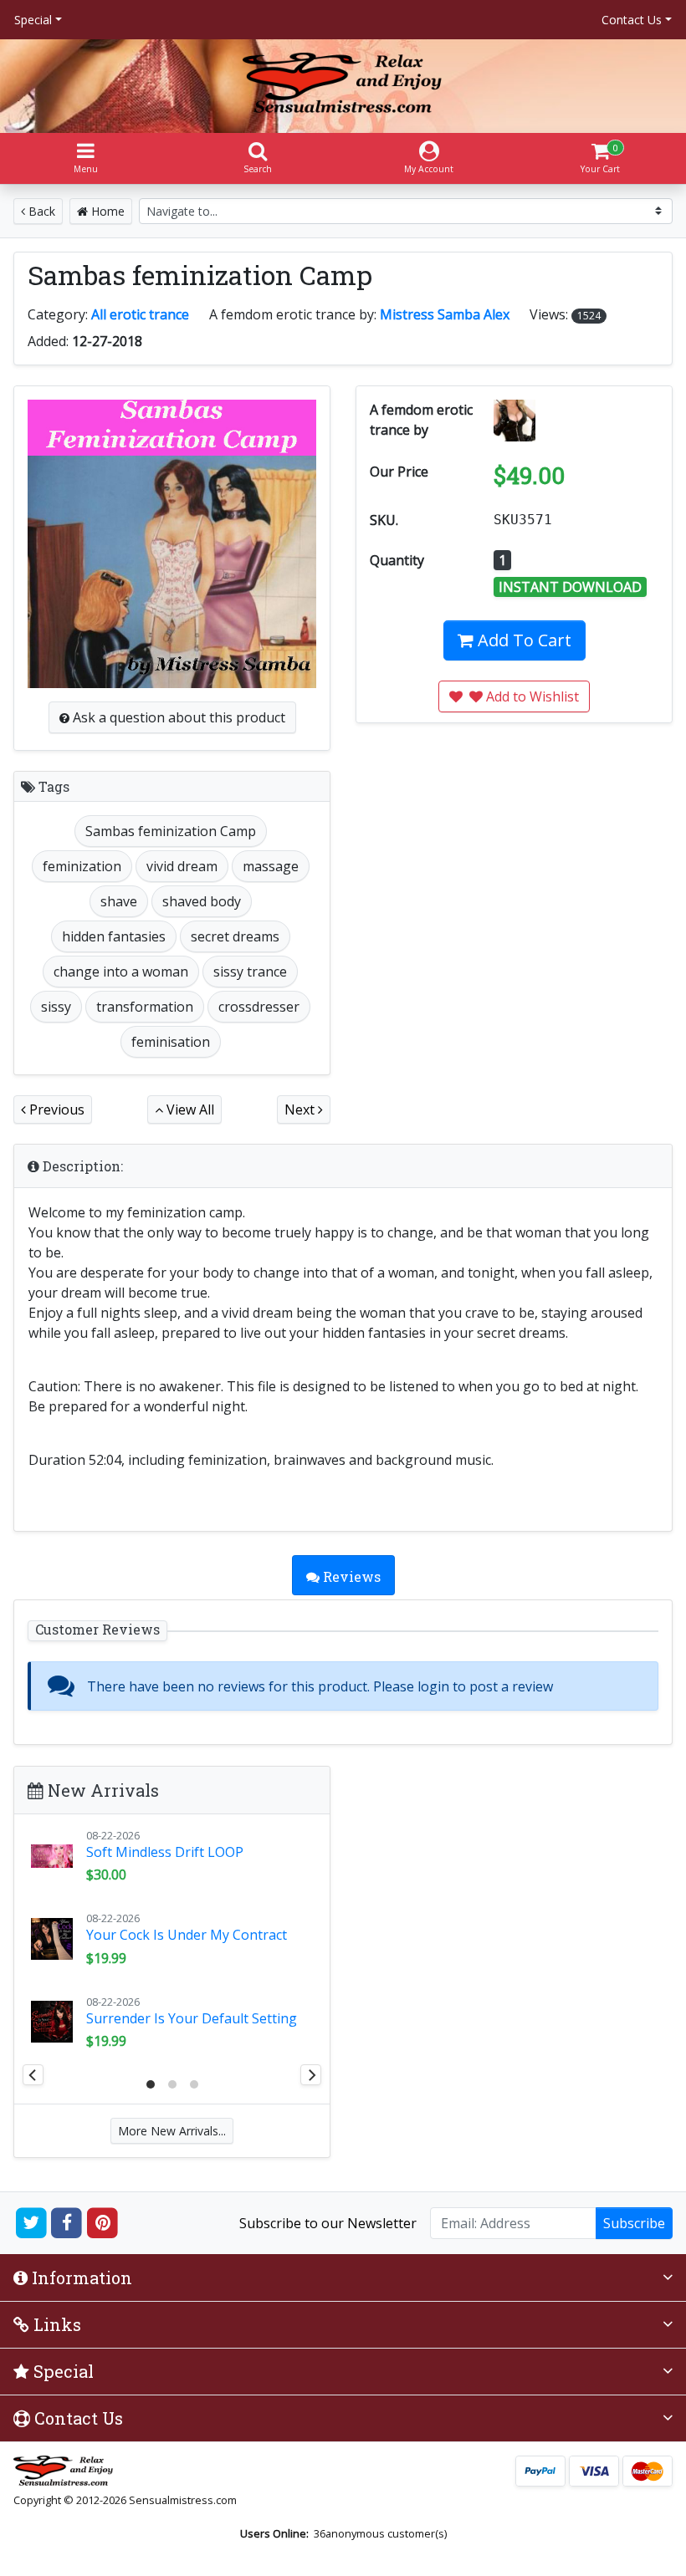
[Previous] (33, 2075)
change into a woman (121, 972)
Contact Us (632, 20)
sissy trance (250, 972)
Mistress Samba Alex (445, 314)
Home (106, 211)
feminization (82, 866)
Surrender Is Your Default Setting (192, 2018)
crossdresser (259, 1007)
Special (33, 20)
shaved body (202, 901)
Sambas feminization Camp (171, 831)
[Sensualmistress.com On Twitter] (31, 2221)
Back (40, 211)
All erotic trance (140, 314)
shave (119, 901)
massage (271, 866)
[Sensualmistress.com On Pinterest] (102, 2221)
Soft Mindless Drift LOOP (165, 1852)
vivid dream (182, 866)
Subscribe (634, 2223)
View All (189, 1109)
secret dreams (235, 936)
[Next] (311, 2075)
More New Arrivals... (172, 2131)
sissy (56, 1007)
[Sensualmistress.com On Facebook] (67, 2221)
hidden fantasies (114, 936)
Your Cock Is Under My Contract (187, 1935)
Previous (55, 1109)
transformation (145, 1007)
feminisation (171, 1042)
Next (301, 1109)
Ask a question (177, 717)
